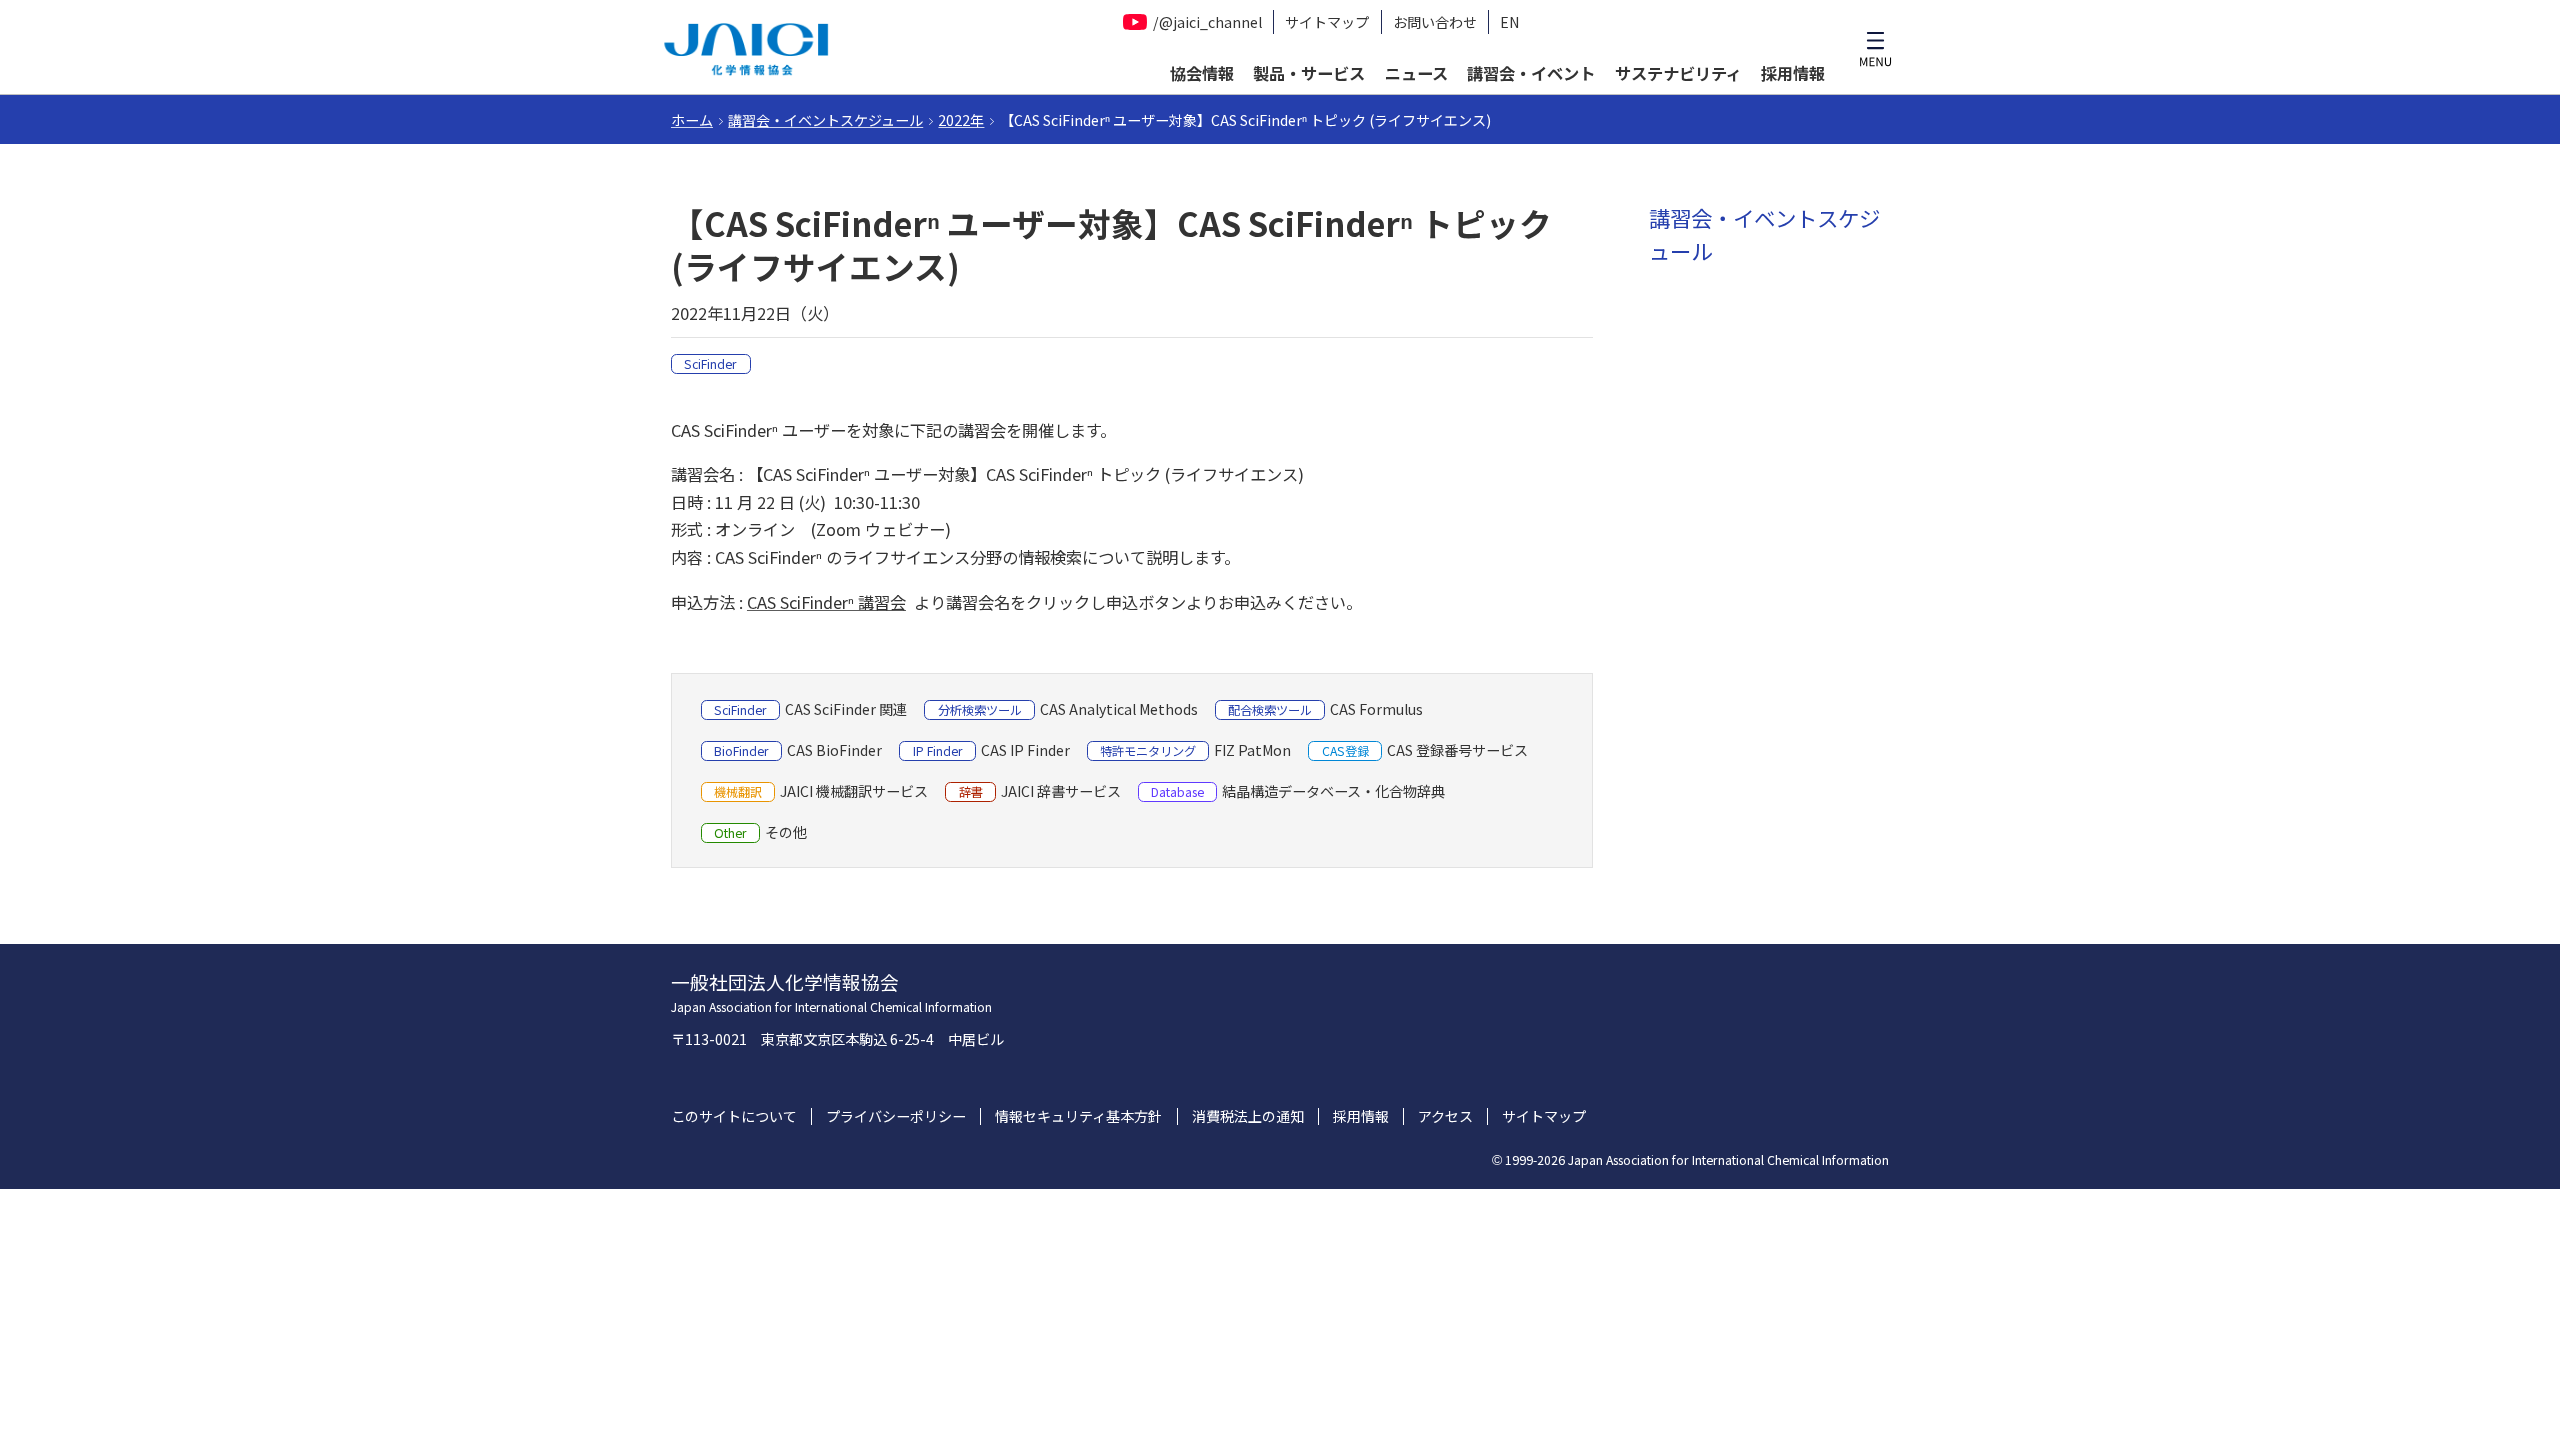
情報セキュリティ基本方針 (1078, 1116)
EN (1510, 22)
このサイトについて (734, 1116)
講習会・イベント (1531, 73)
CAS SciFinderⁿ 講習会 (826, 602)
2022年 (961, 120)
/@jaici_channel (1207, 22)
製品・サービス (1309, 73)
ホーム (692, 120)
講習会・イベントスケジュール (825, 120)
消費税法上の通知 (1248, 1116)
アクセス (1445, 1116)
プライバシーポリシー (896, 1116)
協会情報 (1202, 73)
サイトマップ (1327, 22)
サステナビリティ (1678, 73)
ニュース (1416, 73)
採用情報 (1793, 73)
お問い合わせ (1435, 22)
